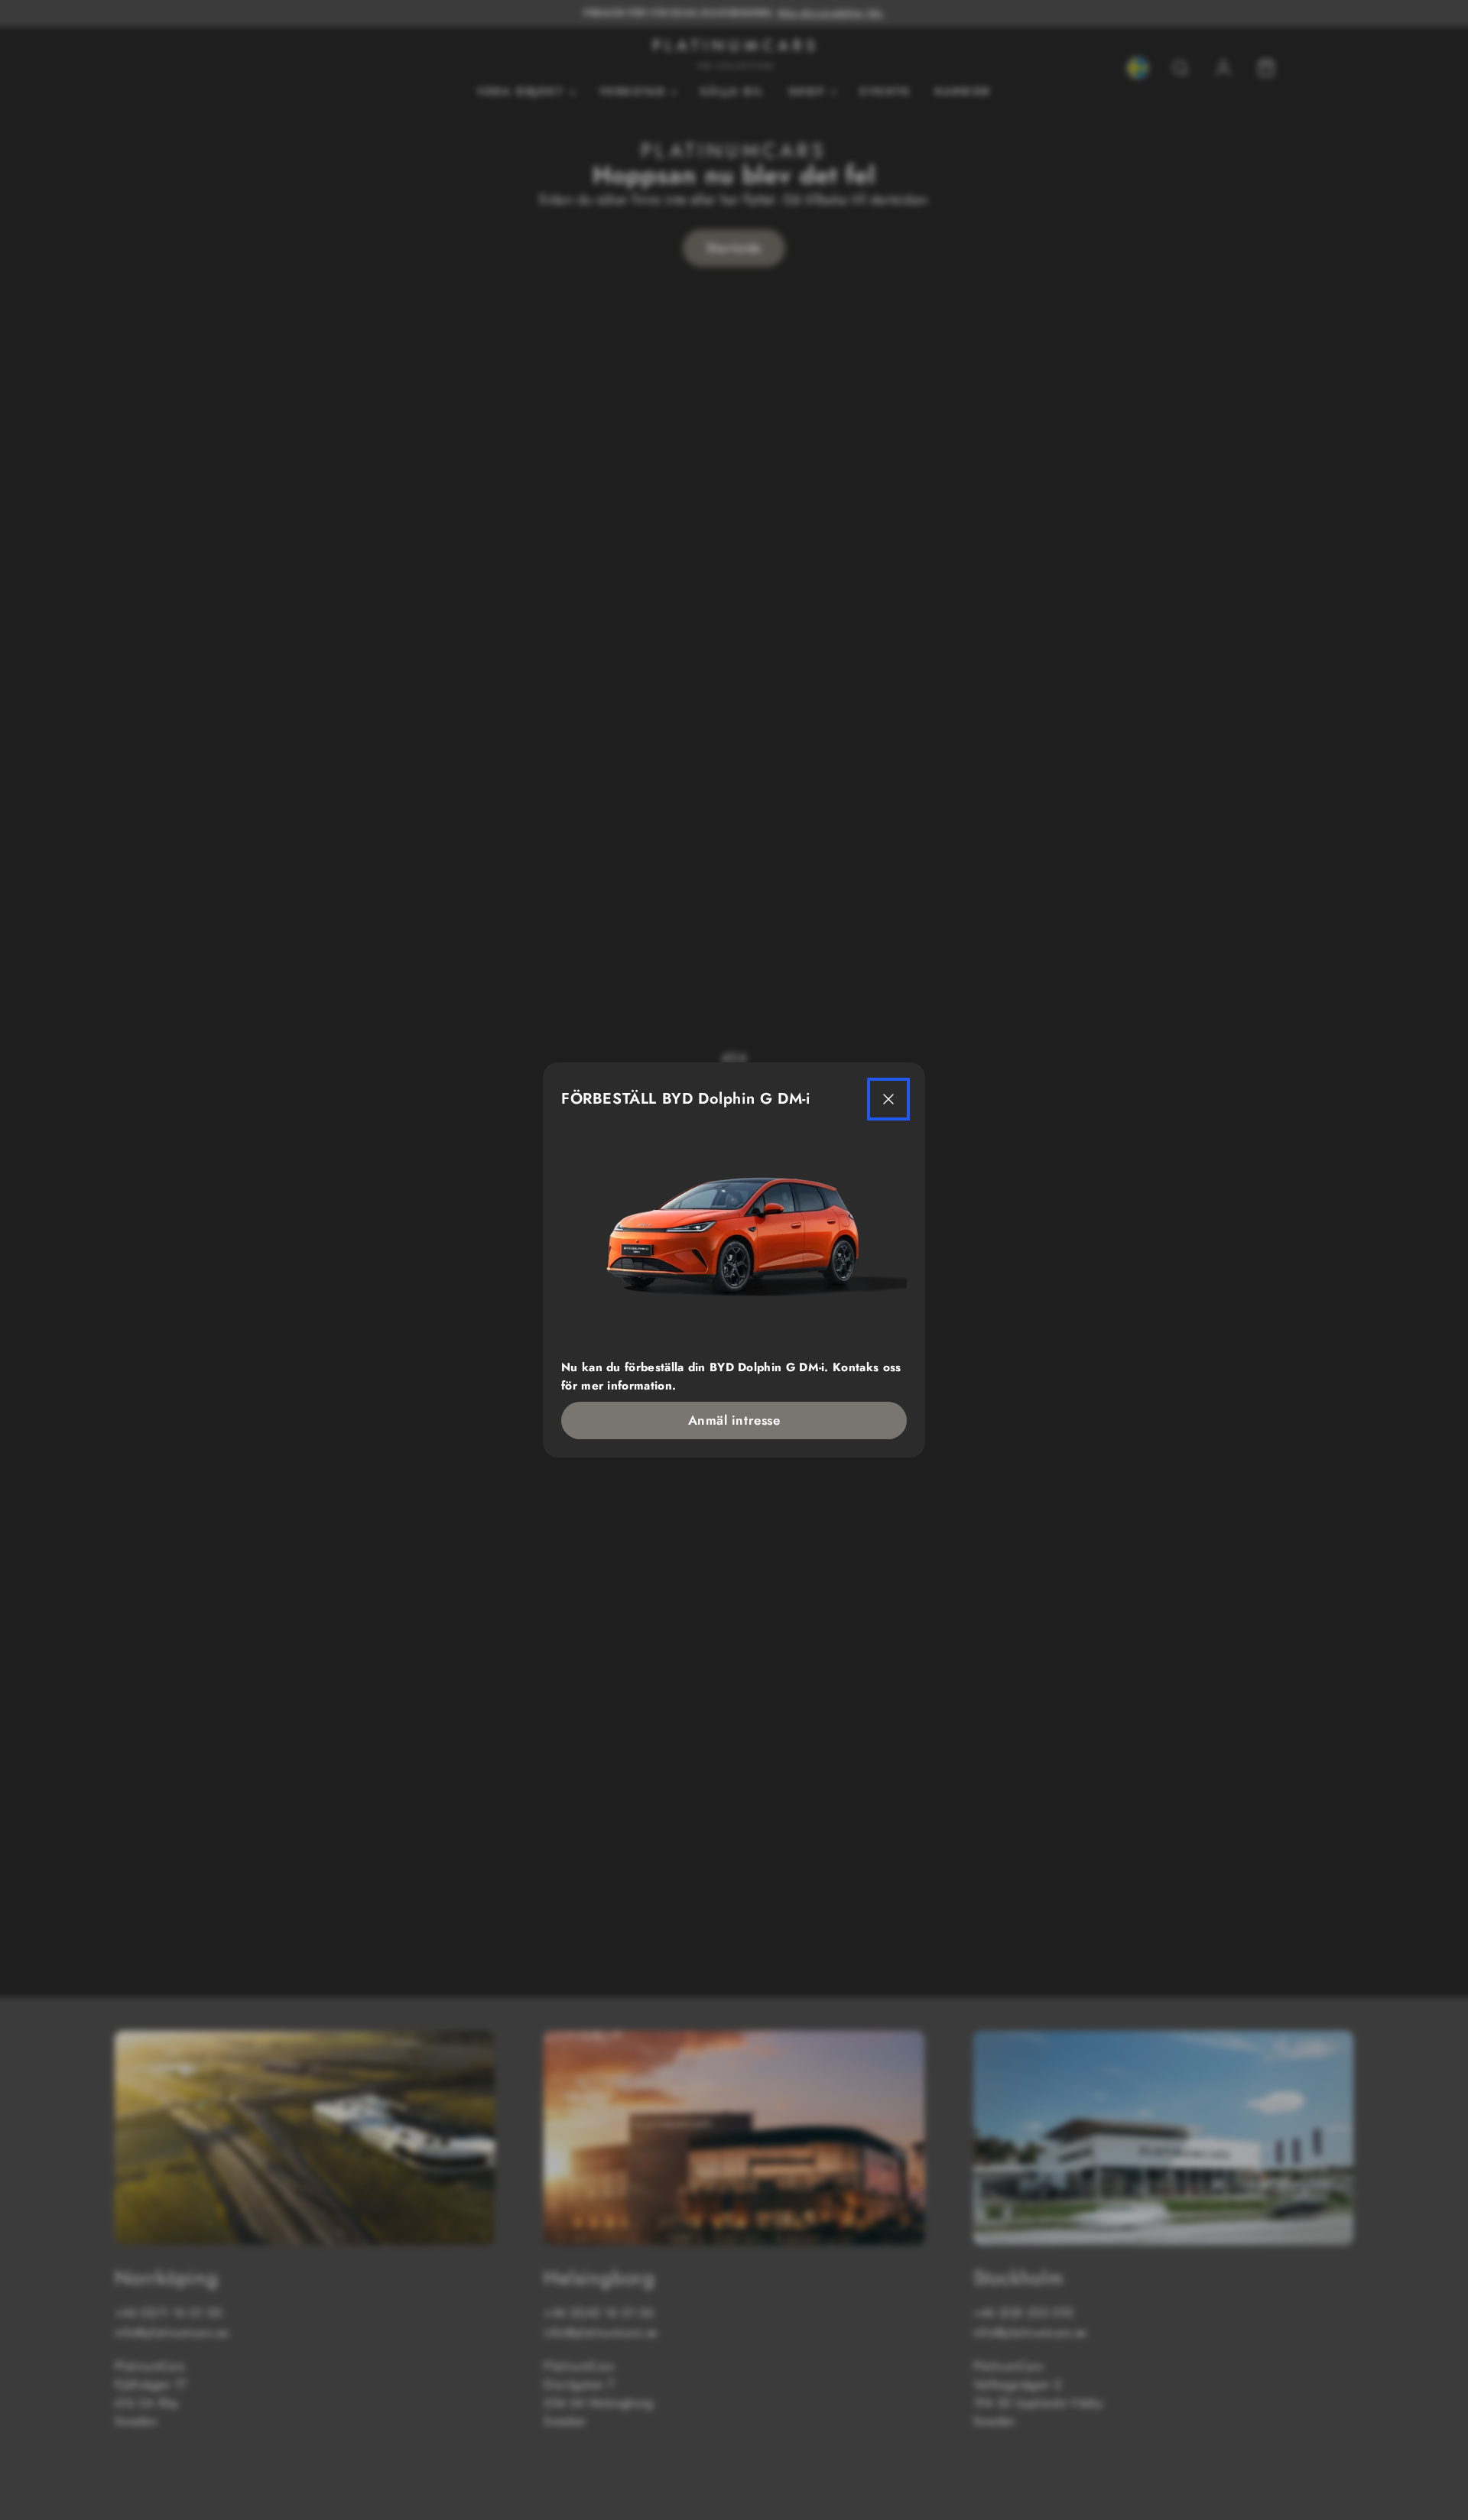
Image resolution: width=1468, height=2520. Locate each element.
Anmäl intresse (734, 1420)
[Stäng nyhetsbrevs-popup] (888, 1099)
